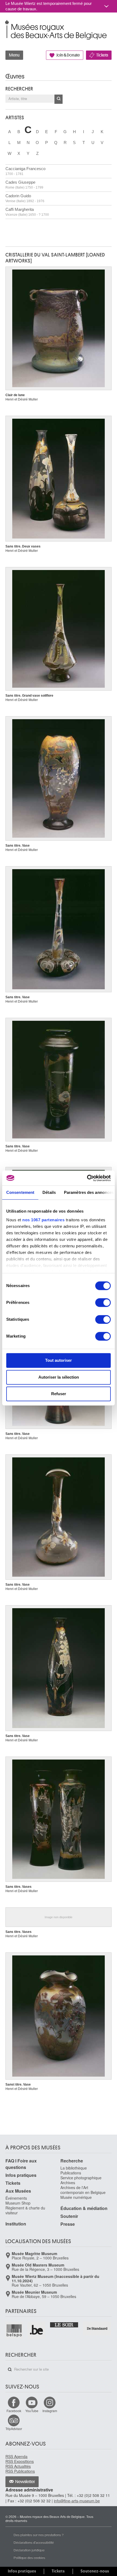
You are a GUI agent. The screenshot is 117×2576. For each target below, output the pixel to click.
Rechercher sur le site (10, 2370)
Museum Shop (18, 2203)
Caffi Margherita (27, 212)
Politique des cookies (29, 2557)
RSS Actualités (18, 2466)
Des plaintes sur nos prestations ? (39, 2535)
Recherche (72, 2161)
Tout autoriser (59, 1360)
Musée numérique (76, 2197)
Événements (16, 2198)
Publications (71, 2173)
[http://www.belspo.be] (14, 2330)
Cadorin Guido (25, 198)
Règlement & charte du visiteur (25, 2210)
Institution (16, 2224)
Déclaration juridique (29, 2550)
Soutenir (69, 2216)
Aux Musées (18, 2191)
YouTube (32, 2411)
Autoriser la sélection (59, 1377)
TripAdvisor (14, 2429)
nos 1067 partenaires (43, 1220)
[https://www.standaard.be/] (97, 2328)
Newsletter (25, 2482)
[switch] (103, 1303)
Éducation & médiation (84, 2208)
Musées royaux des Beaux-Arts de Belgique (6, 24)
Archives (68, 2183)
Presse (68, 2224)
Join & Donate (68, 55)
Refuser (59, 1394)
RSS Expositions (20, 2461)
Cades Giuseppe (24, 185)
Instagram (50, 2411)
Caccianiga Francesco (25, 171)
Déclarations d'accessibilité (34, 2542)
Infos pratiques (21, 2175)
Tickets (102, 55)
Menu (14, 55)
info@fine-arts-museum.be (77, 2501)
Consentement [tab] (20, 1192)
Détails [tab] (49, 1192)
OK (59, 99)
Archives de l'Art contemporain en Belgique (83, 2190)
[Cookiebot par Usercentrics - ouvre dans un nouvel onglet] (87, 1178)
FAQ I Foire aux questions (21, 2164)
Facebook (14, 2411)
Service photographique (81, 2178)
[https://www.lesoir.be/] (64, 2324)
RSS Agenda (16, 2456)
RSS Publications (20, 2471)
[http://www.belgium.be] (37, 2330)
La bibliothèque (74, 2168)
